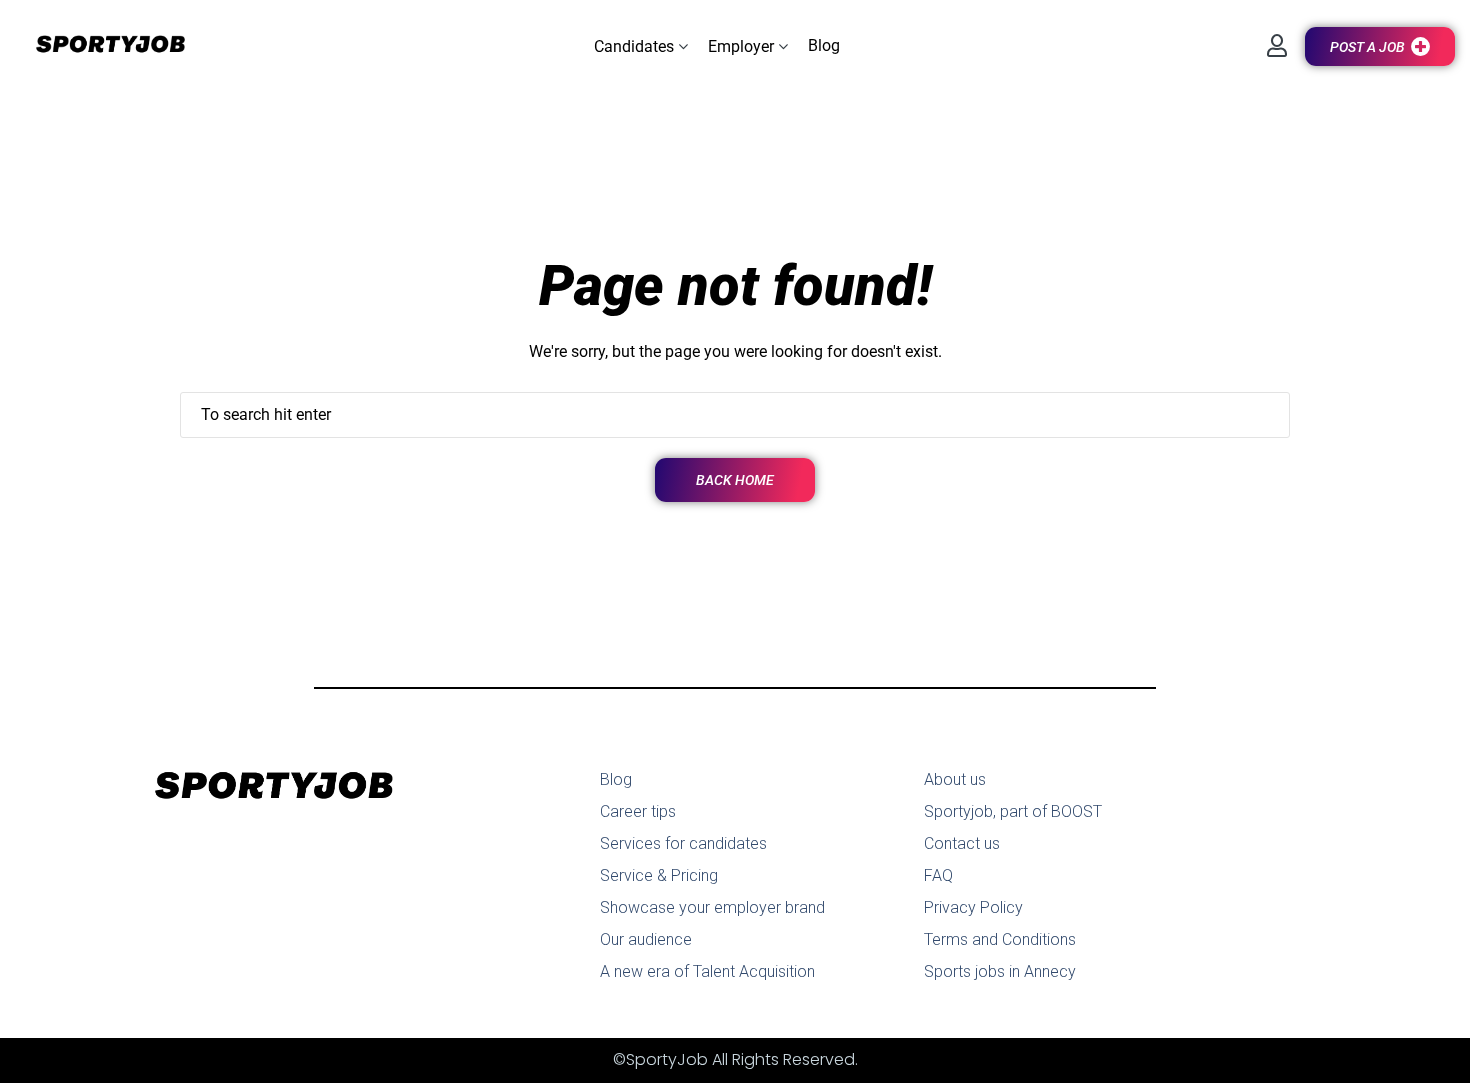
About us (955, 779)
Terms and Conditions (1000, 939)
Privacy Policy (973, 907)
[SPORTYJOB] (100, 45)
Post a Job (1367, 47)
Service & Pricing (659, 875)
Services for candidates (683, 843)
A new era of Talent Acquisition (707, 971)
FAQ (938, 875)
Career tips (638, 811)
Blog (616, 779)
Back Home (735, 480)
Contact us (962, 843)
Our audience (646, 939)
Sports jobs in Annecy (1000, 971)
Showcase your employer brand (712, 907)
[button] (641, 46)
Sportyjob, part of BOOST (1013, 811)
